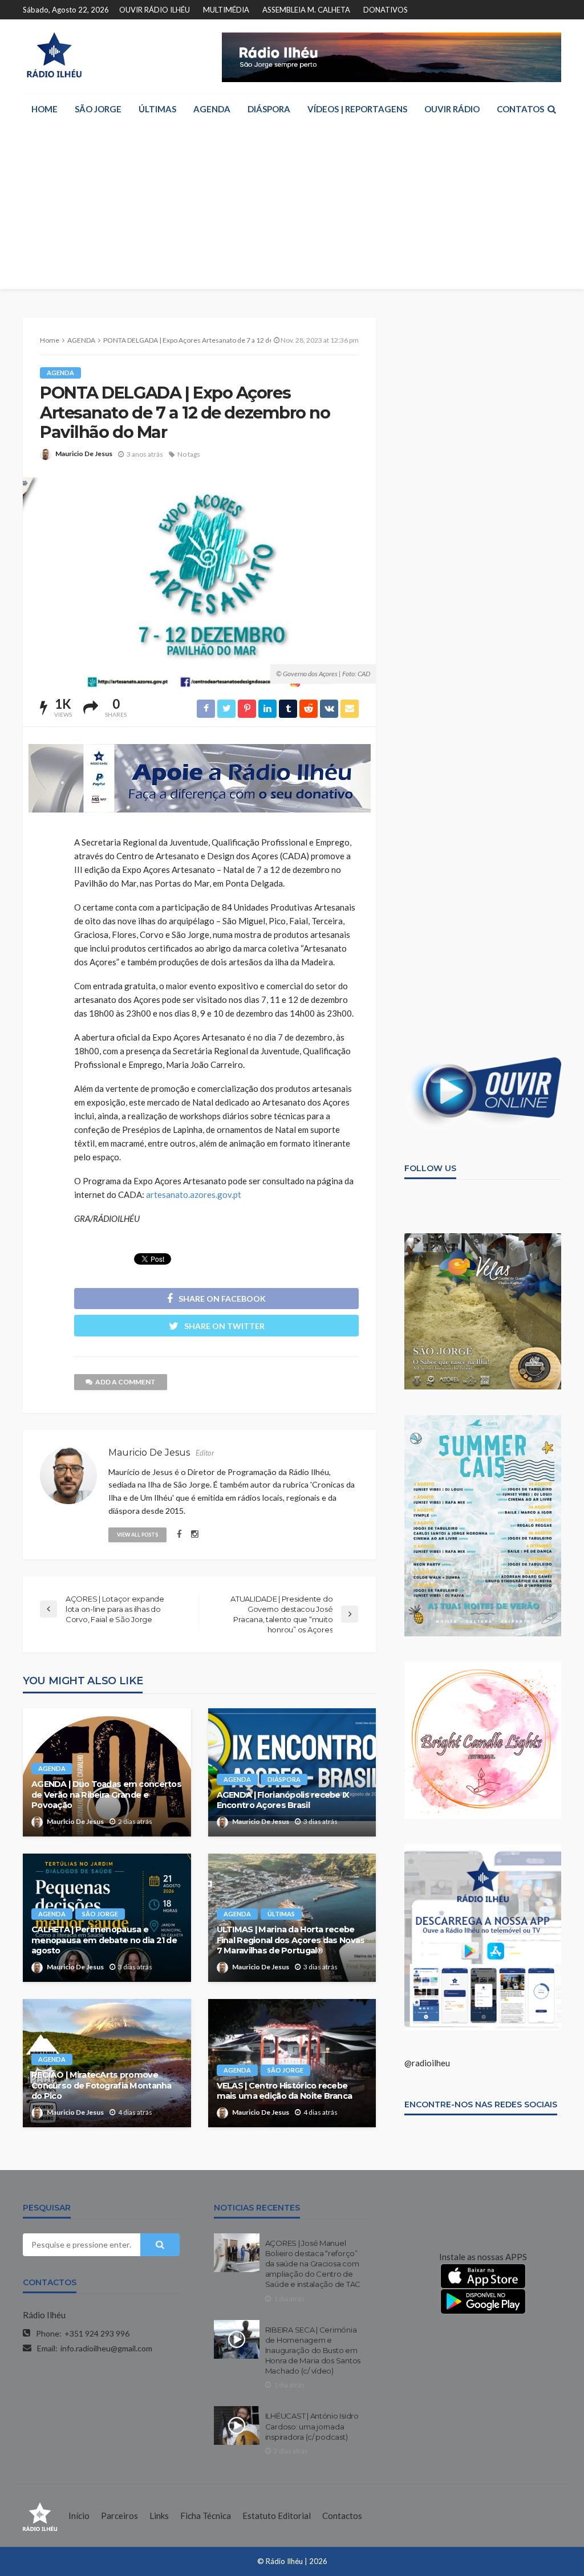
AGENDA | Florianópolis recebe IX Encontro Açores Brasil (283, 1800)
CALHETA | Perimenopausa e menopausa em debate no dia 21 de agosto (104, 1940)
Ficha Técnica (206, 2516)
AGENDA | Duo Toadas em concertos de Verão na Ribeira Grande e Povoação (106, 1795)
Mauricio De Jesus (84, 454)
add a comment (125, 1382)
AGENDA (212, 109)
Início (79, 2516)
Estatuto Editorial (277, 2516)
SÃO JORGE (98, 109)
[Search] (551, 109)
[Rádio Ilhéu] (54, 55)
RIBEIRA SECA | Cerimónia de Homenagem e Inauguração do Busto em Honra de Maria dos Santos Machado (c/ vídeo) (313, 2351)
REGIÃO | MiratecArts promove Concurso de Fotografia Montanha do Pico (102, 2085)
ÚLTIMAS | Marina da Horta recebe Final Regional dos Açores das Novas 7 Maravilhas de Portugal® (291, 1940)
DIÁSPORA (269, 109)
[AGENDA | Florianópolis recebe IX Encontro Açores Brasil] (292, 1772)
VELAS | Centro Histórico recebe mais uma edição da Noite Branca (285, 2091)
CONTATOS (520, 109)
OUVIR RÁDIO (452, 109)
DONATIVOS (386, 10)
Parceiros (119, 2516)
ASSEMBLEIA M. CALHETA (306, 10)
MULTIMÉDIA (226, 10)
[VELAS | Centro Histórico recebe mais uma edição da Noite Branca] (292, 2063)
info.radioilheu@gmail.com (106, 2348)
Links (159, 2516)
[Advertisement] (292, 209)
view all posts (137, 1535)
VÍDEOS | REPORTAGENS (357, 109)
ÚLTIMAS (157, 109)
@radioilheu (427, 2063)
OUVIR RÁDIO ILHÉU (155, 10)
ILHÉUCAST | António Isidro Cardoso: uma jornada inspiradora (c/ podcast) (312, 2426)
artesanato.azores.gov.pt (194, 1194)
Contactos (342, 2516)
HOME (44, 109)
